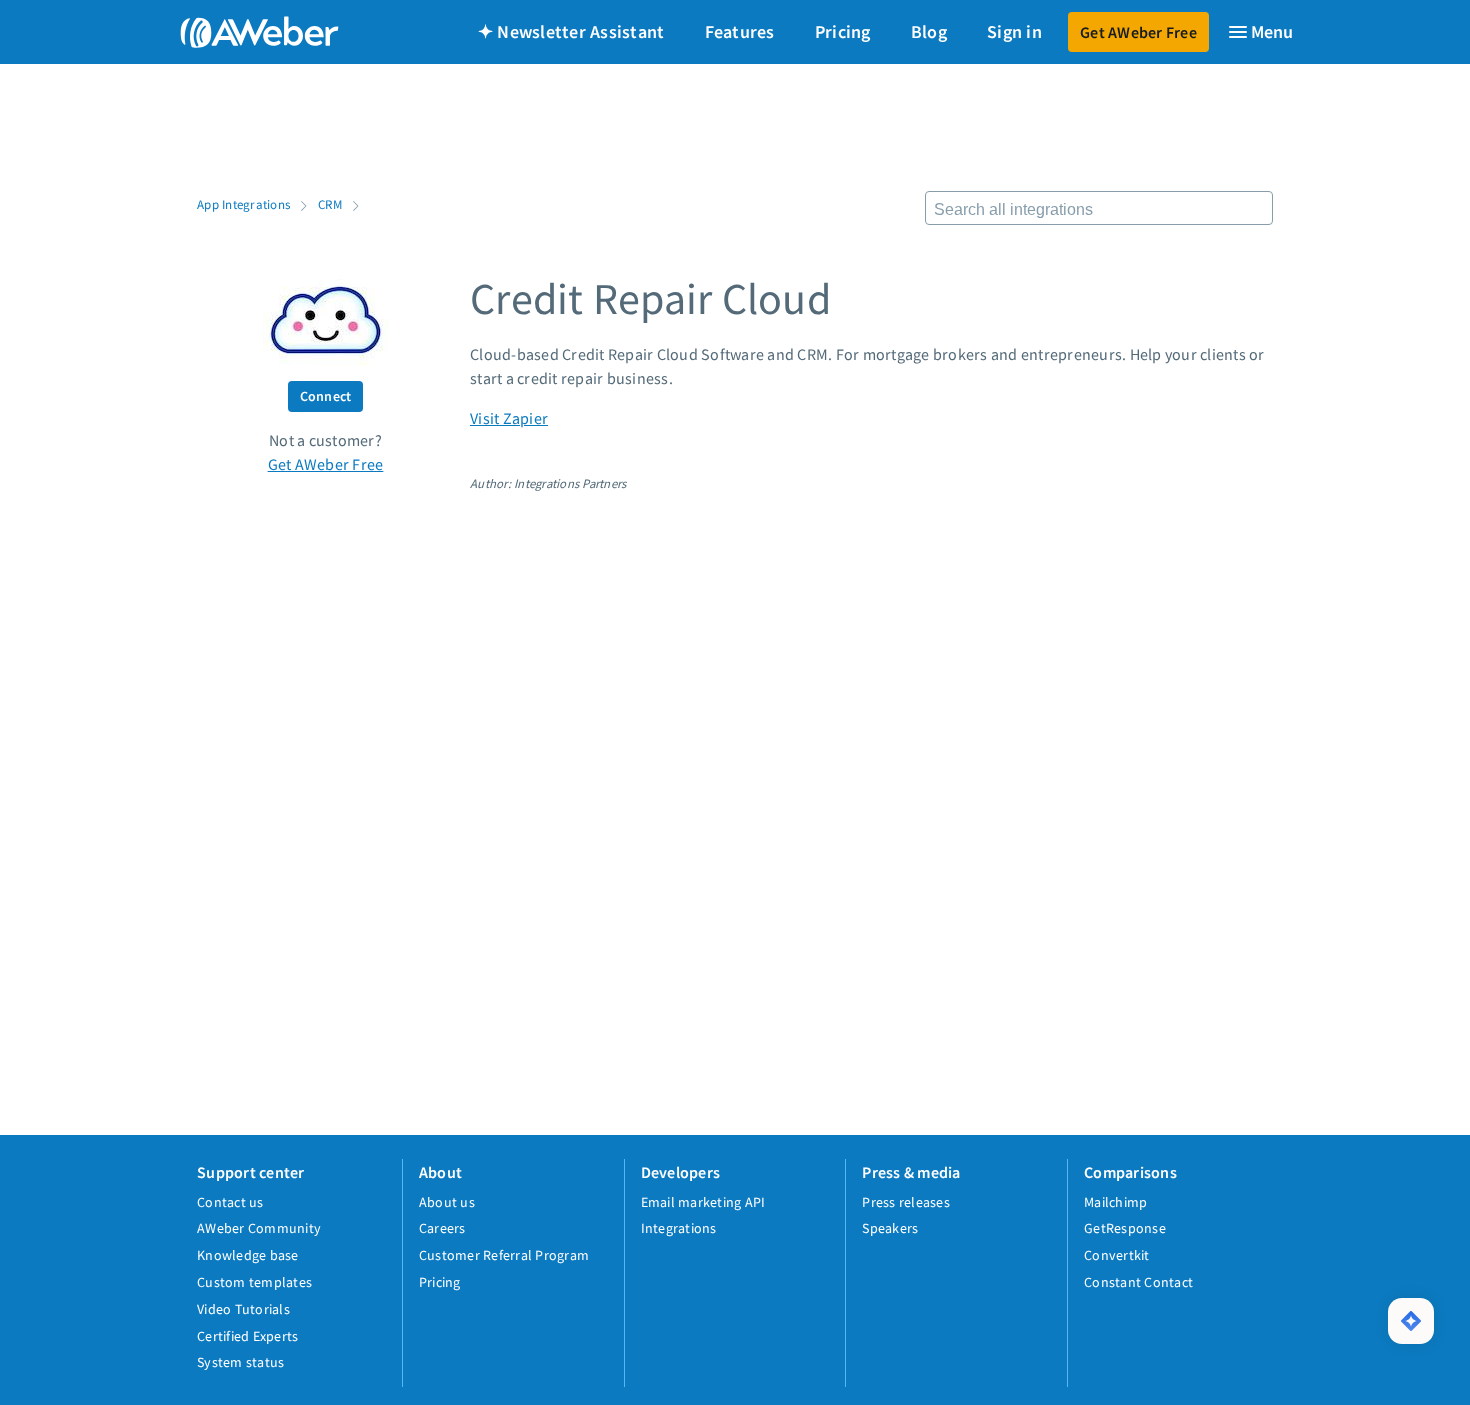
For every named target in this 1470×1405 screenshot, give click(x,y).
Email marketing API (703, 1202)
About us (447, 1202)
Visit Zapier (509, 418)
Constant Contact (1138, 1282)
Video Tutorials (243, 1309)
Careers (442, 1228)
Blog (929, 31)
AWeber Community (259, 1228)
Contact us (230, 1202)
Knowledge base (248, 1255)
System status (240, 1362)
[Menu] (1260, 32)
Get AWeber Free (1138, 32)
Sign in (1014, 31)
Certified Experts (247, 1336)
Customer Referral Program (504, 1255)
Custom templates (254, 1282)
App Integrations (243, 204)
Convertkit (1117, 1255)
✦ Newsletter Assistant (571, 31)
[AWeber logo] (245, 32)
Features (740, 31)
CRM (330, 204)
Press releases (906, 1202)
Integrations (679, 1228)
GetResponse (1125, 1228)
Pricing (843, 31)
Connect (326, 396)
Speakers (890, 1228)
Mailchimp (1115, 1202)
